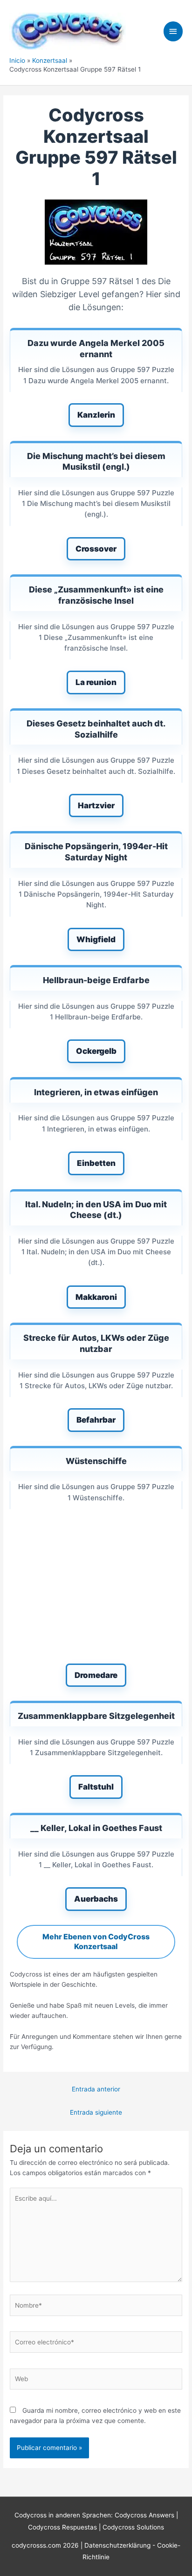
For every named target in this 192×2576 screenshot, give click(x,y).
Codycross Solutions (133, 2527)
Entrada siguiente (96, 2112)
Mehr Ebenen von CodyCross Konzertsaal (96, 1942)
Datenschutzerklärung (118, 2545)
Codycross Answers (144, 2515)
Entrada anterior (96, 2089)
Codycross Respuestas (62, 2527)
